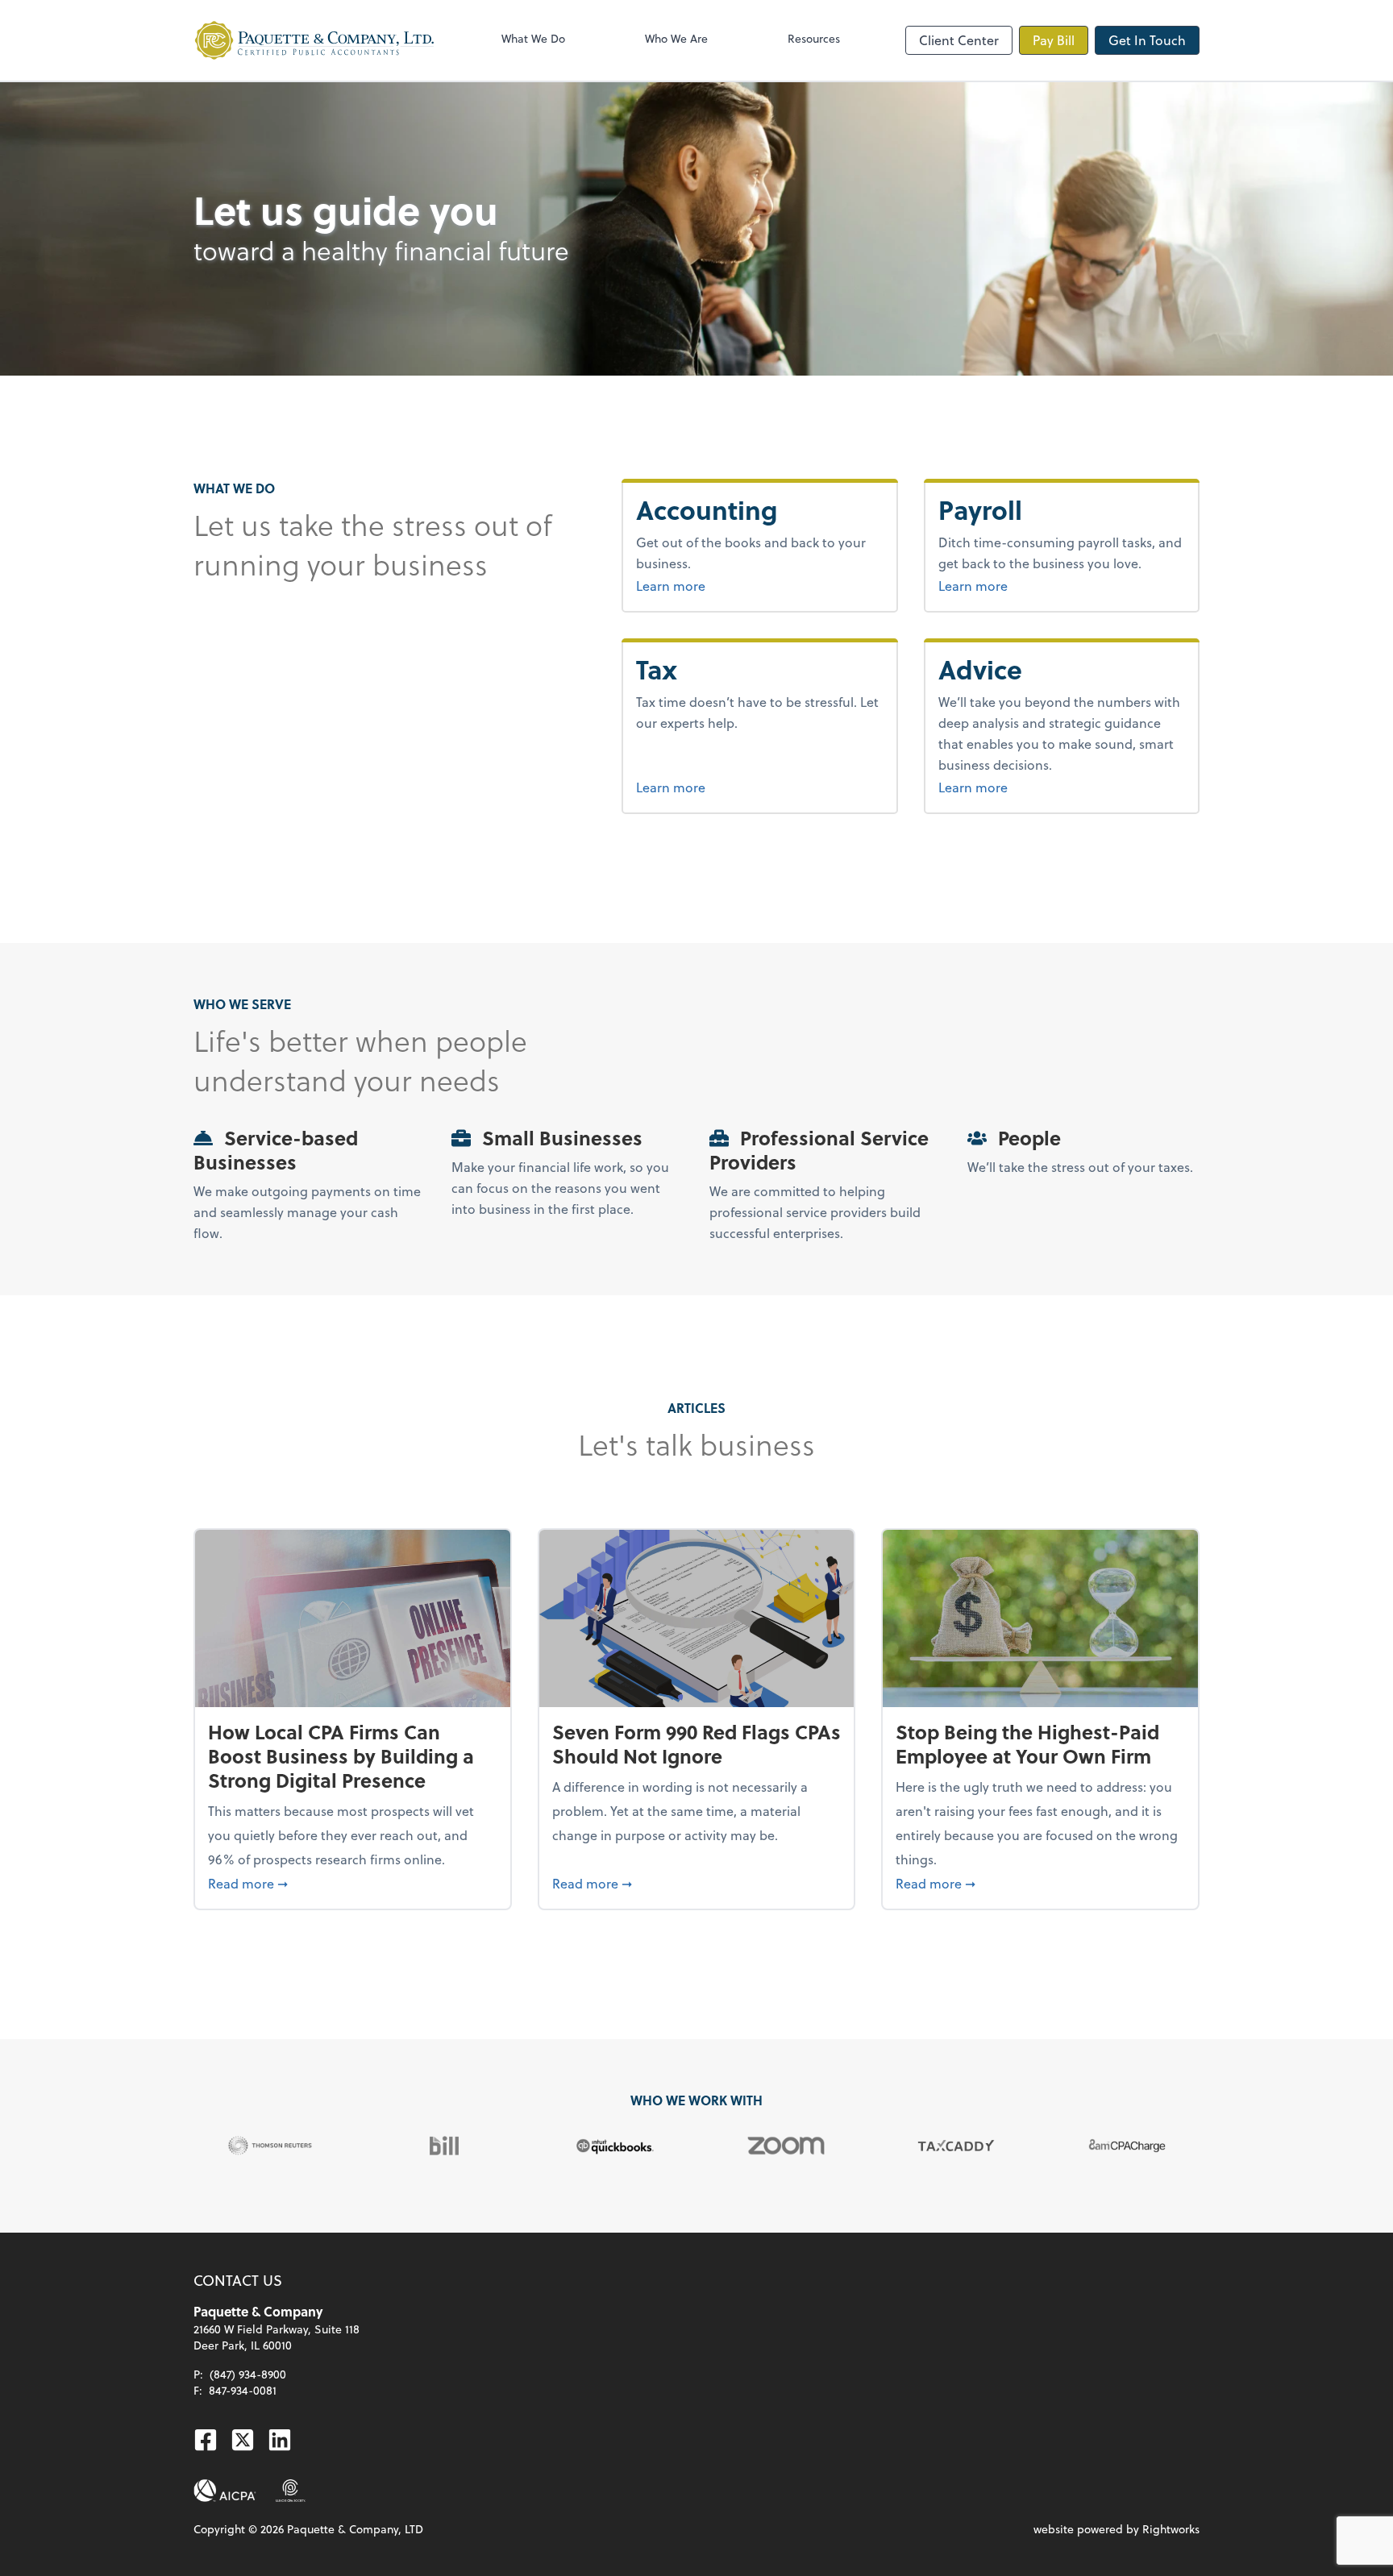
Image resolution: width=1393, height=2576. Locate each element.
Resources (814, 38)
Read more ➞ (353, 1883)
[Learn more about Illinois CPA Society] (291, 2491)
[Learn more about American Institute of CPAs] (225, 2491)
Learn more (731, 585)
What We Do (533, 38)
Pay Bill (1054, 40)
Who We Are (676, 38)
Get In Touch (1147, 40)
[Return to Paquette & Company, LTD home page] (314, 40)
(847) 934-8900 (248, 2374)
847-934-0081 (243, 2390)
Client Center (959, 40)
